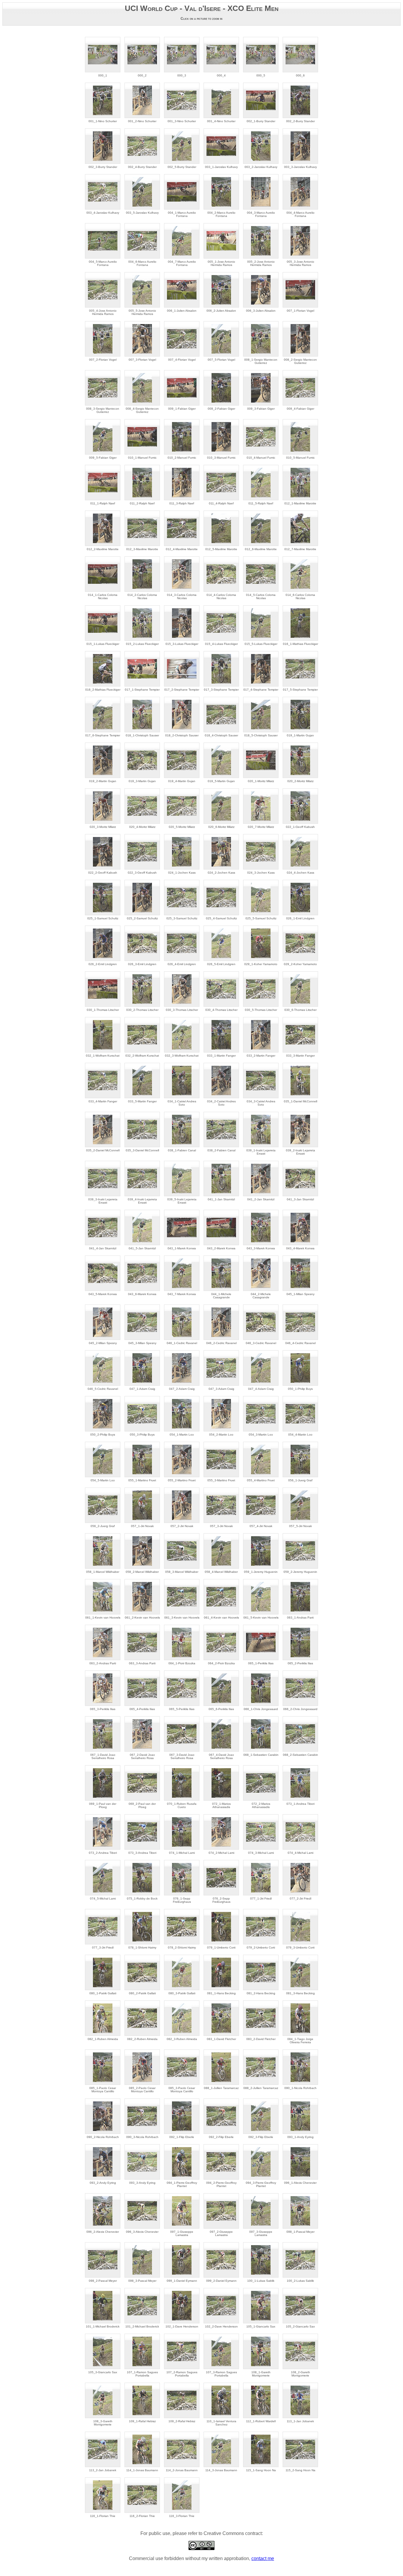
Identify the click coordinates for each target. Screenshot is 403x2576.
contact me (263, 2558)
